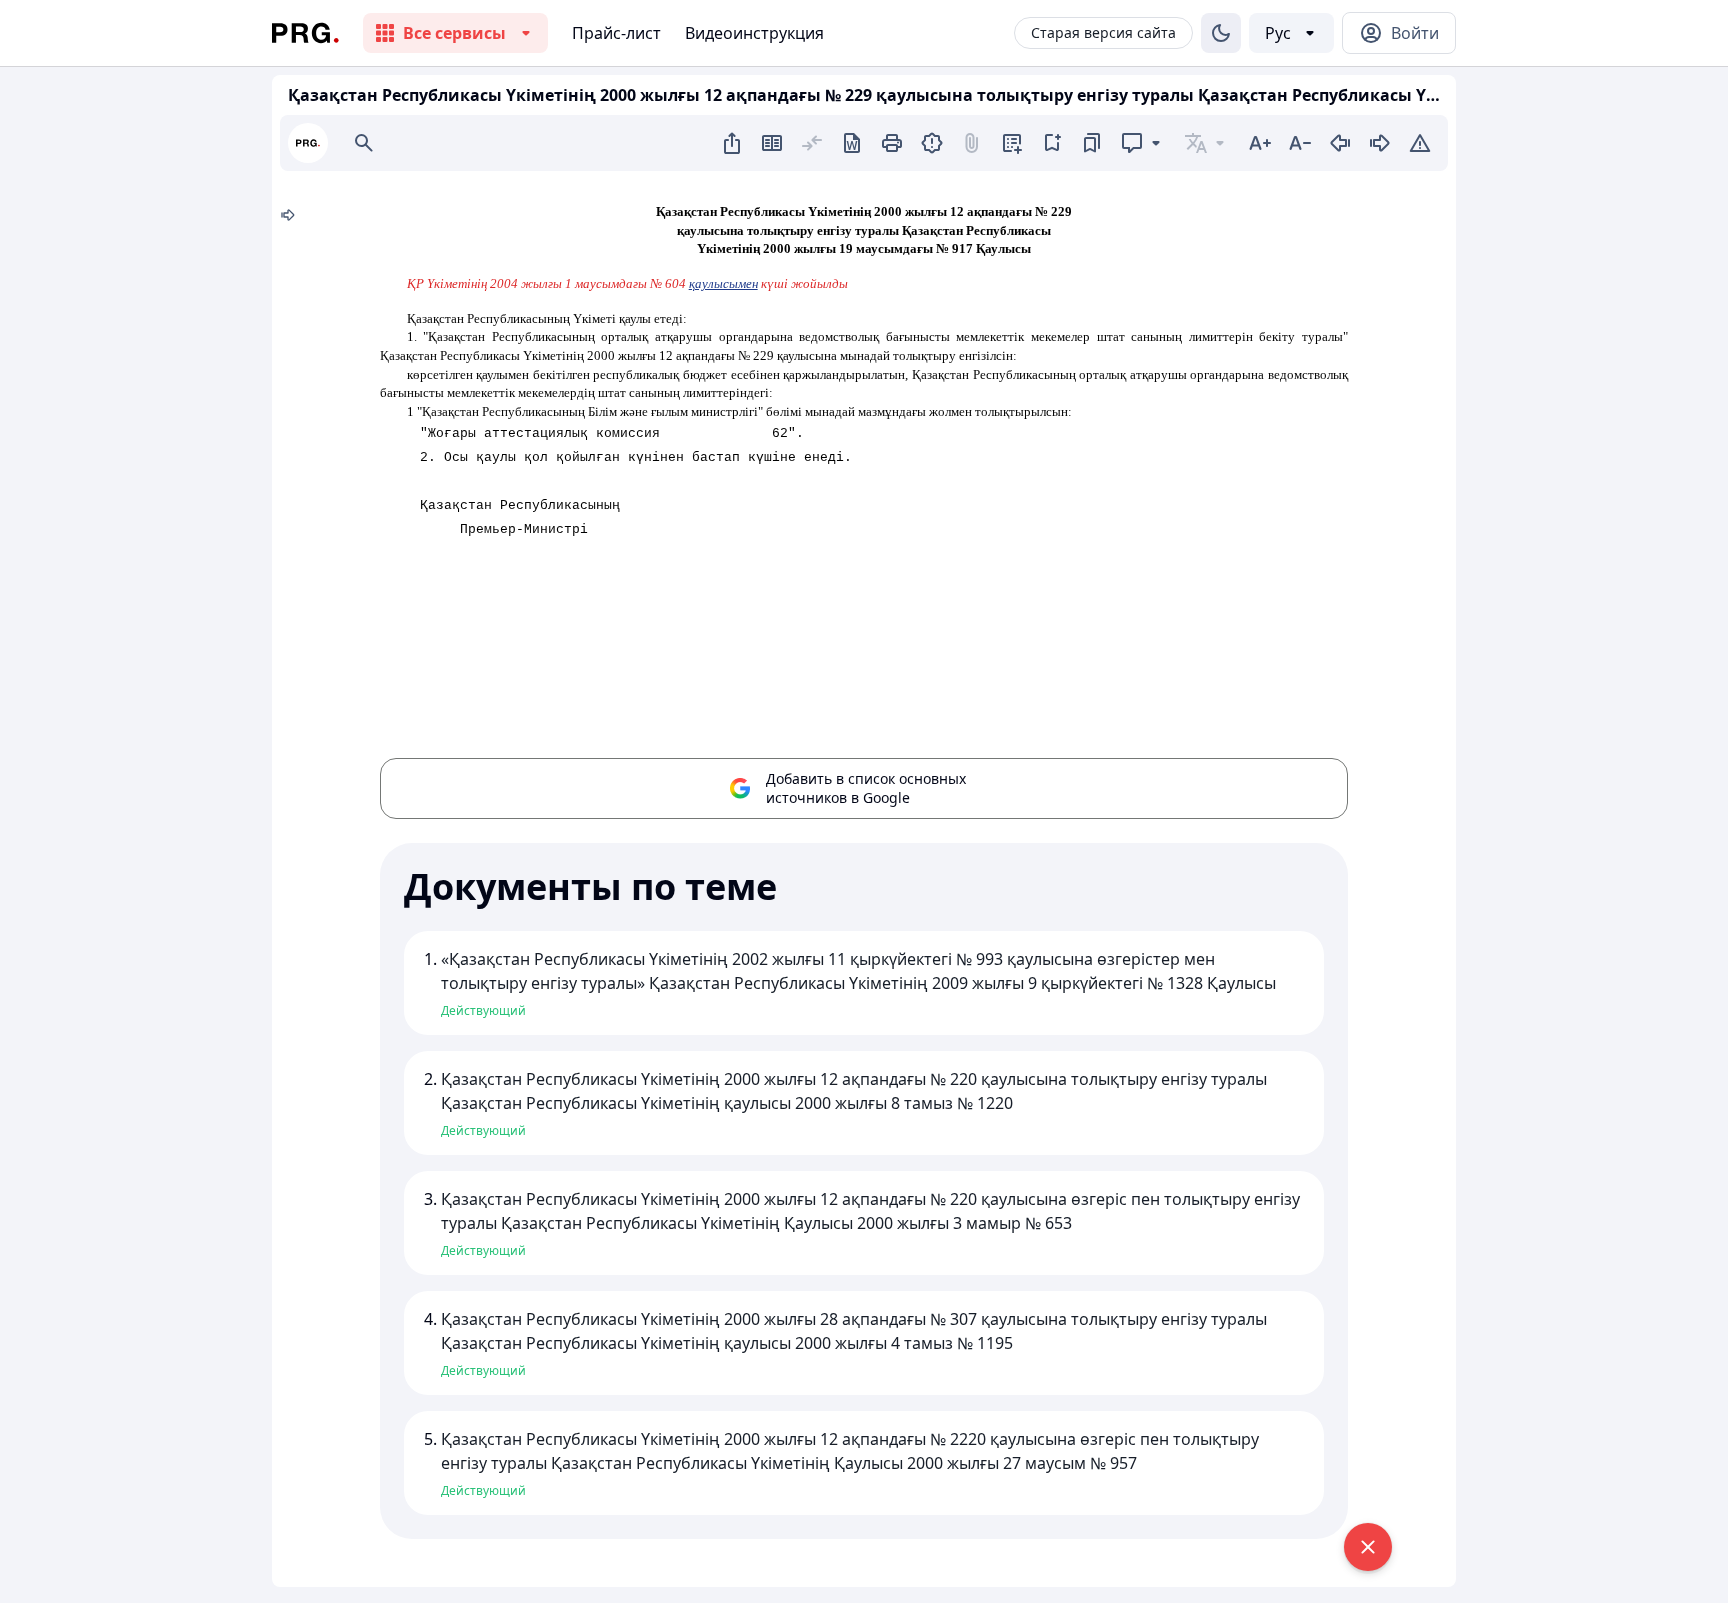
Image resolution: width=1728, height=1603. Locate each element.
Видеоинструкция (754, 33)
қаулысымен (723, 283)
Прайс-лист (616, 33)
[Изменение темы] (1221, 33)
